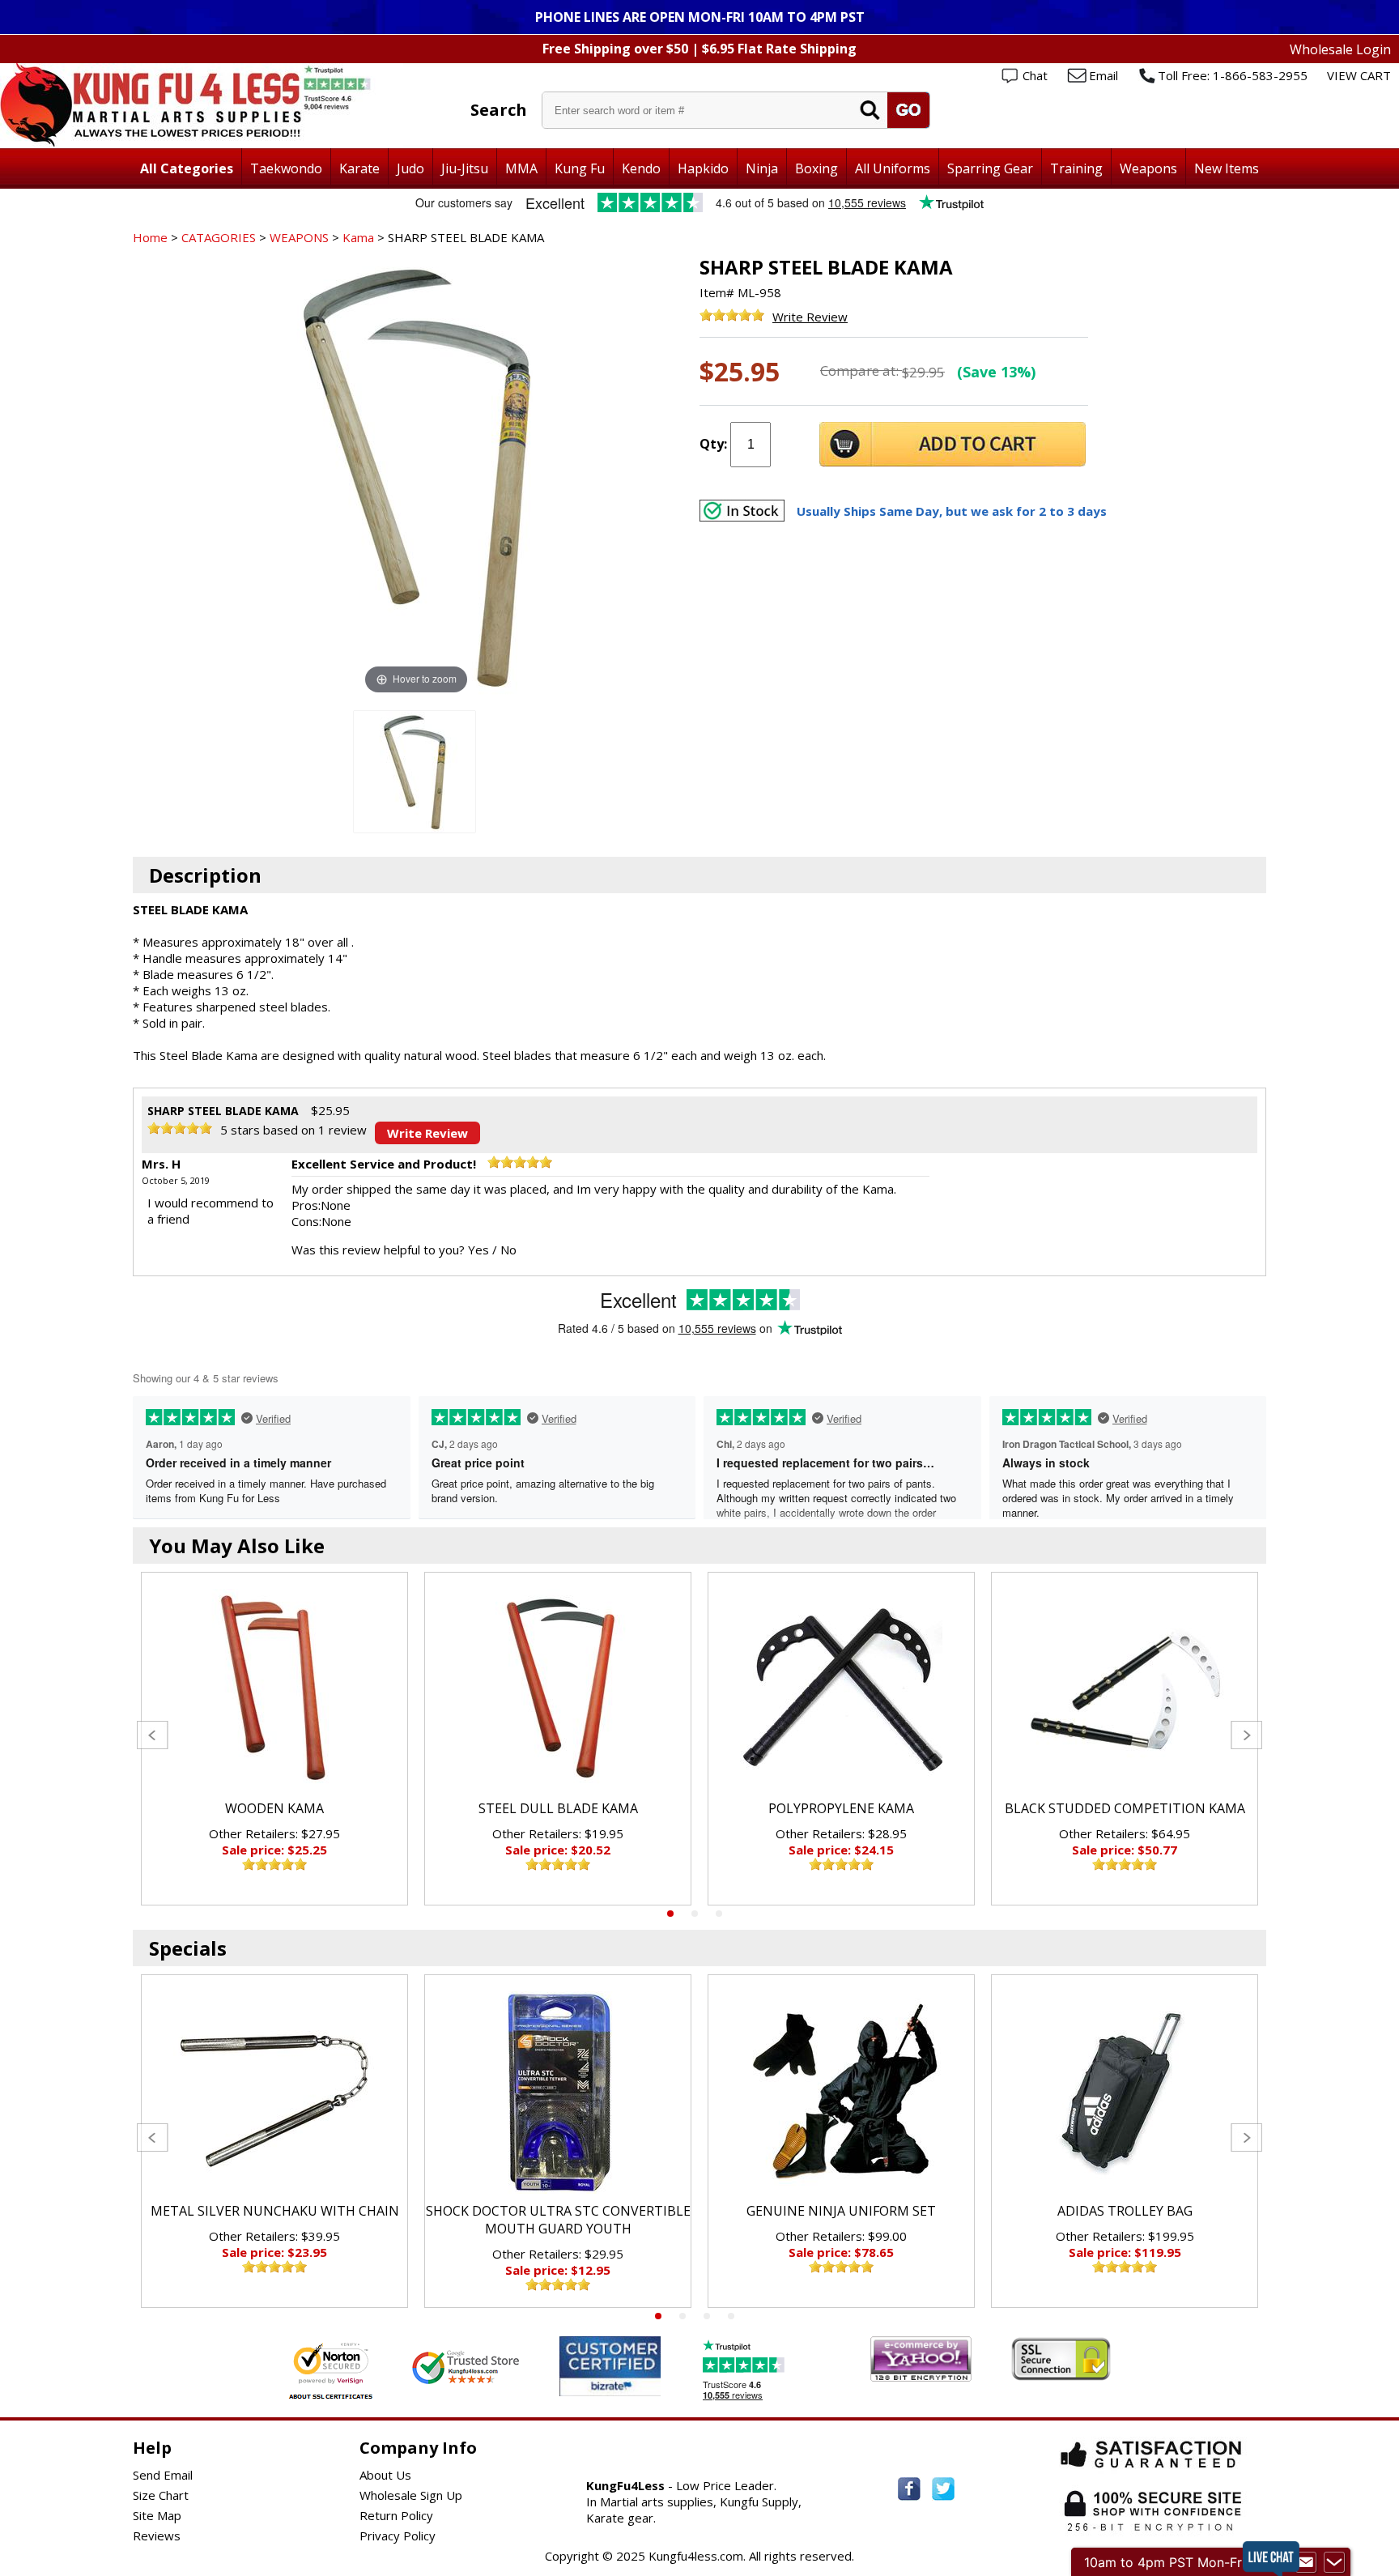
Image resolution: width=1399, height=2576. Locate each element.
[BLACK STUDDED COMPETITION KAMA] (1125, 1690)
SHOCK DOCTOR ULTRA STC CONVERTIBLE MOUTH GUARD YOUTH (558, 2220)
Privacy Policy (398, 2536)
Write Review (810, 317)
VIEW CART (1359, 75)
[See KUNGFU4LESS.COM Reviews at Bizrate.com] (610, 2366)
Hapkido (703, 168)
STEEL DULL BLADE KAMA (558, 1808)
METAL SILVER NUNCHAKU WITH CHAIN (275, 2211)
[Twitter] (943, 2489)
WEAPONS (299, 237)
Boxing (816, 168)
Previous (153, 1735)
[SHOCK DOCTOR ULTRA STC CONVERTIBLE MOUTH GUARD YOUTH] (558, 2093)
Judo (410, 168)
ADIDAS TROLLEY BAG (1125, 2211)
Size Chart (161, 2495)
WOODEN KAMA (274, 1808)
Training (1076, 168)
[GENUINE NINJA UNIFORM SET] (841, 2093)
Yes (478, 1250)
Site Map (157, 2515)
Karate (359, 168)
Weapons (1148, 168)
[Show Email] (1306, 2562)
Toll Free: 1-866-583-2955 (1233, 75)
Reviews (157, 2536)
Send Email (163, 2475)
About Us (385, 2475)
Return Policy (396, 2515)
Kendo (641, 168)
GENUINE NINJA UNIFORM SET (841, 2211)
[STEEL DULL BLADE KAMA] (558, 1690)
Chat (1035, 75)
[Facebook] (909, 2489)
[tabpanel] (274, 1739)
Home (150, 237)
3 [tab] (719, 1914)
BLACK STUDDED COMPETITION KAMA (1125, 1808)
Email (1103, 75)
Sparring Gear (990, 168)
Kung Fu (580, 168)
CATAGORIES (219, 237)
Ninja (762, 168)
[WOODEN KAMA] (274, 1690)
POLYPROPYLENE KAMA (841, 1808)
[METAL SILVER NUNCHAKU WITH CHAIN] (274, 2093)
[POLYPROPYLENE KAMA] (841, 1690)
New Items (1227, 168)
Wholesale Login (1340, 49)
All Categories (187, 168)
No (508, 1250)
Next (1246, 1735)
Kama (358, 237)
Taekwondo (286, 168)
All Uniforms (893, 168)
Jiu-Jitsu (465, 168)
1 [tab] (670, 1914)
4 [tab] (731, 2316)
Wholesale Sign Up (411, 2495)
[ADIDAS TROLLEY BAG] (1125, 2093)
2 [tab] (695, 1914)
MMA (521, 168)
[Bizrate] (638, 2386)
